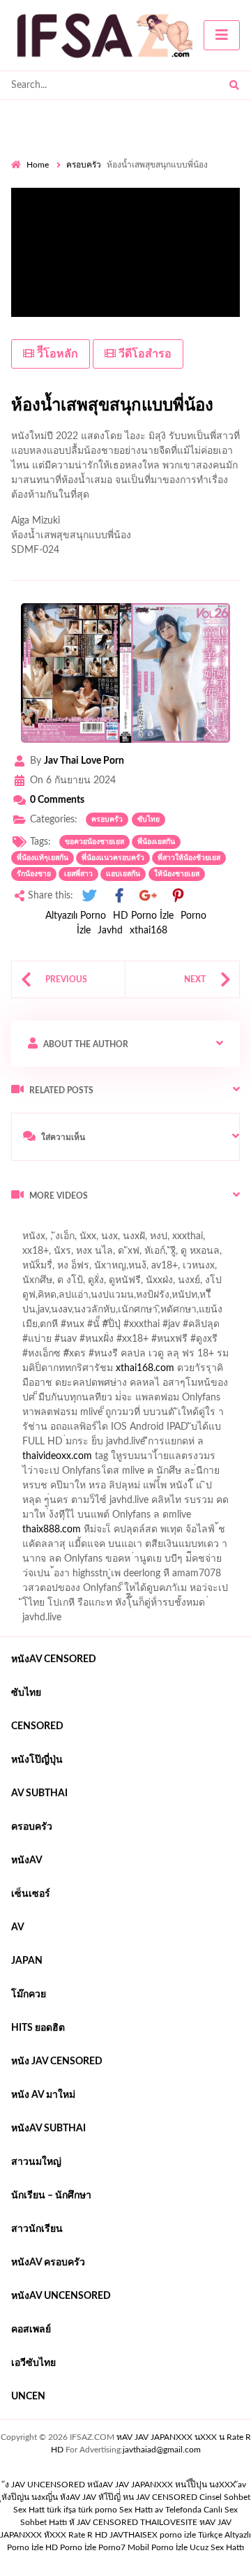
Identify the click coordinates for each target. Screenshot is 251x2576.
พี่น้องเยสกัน (156, 842)
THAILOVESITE (169, 2522)
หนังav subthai (48, 2129)
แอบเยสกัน (123, 874)
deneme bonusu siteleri (129, 1430)
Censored (37, 1726)
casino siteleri (40, 1430)
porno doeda (112, 1225)
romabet (158, 1533)
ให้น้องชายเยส (177, 874)
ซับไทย (149, 820)
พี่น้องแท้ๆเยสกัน (43, 858)
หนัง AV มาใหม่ (43, 2095)
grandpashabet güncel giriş (68, 1284)
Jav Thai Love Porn (84, 761)
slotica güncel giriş (155, 1240)
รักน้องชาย (34, 874)
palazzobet (115, 1357)
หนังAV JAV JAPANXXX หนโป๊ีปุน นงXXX (161, 2485)
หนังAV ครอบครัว (48, 2263)
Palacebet (106, 1298)
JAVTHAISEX (134, 2535)
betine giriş (35, 1313)
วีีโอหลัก (56, 354)
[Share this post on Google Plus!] (149, 896)
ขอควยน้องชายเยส (94, 842)
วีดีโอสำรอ (144, 354)
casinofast (160, 1298)
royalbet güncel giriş (185, 1225)
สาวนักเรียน (37, 2229)
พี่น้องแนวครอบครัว (113, 858)
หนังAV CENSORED (54, 1659)
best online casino (50, 1489)
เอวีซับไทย (33, 2363)
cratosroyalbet (176, 1518)
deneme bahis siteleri (185, 1416)
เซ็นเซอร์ (31, 1894)
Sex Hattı (136, 2510)
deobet (35, 1372)
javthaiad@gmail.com (162, 2450)
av (18, 1927)
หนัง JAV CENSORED (57, 2061)
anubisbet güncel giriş (116, 1269)
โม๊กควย (29, 1994)
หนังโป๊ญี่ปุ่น (37, 1760)
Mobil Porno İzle (158, 2547)
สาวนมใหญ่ (36, 2162)
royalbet (63, 1357)
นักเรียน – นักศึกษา (51, 2196)
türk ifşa (61, 2510)
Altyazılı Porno (76, 916)
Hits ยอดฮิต (38, 2028)
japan (27, 1961)
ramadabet (43, 1401)
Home (38, 165)
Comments (57, 800)
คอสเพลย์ (31, 2330)
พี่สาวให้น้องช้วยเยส (189, 858)
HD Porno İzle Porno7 (85, 2547)
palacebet (60, 1328)
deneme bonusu (143, 1445)
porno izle (61, 1225)
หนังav (27, 1860)
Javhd (110, 931)
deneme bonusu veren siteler (138, 1401)
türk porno (98, 2510)
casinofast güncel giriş (58, 1240)
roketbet (205, 1533)
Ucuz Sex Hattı (217, 2547)
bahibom (211, 1298)
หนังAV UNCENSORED (61, 2296)
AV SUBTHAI (39, 1793)
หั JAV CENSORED (104, 2522)
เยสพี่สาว (78, 874)
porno (24, 1225)
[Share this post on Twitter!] (89, 896)
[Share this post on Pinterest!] (178, 896)
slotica (75, 1372)
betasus (207, 1504)
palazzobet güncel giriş (117, 1254)
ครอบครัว (84, 165)
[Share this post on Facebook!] (119, 896)
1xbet (104, 1504)
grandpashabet (205, 1269)
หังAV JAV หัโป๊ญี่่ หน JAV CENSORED (129, 2497)
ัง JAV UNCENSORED (45, 2485)
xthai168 (149, 931)
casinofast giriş (97, 1533)
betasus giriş (153, 1504)
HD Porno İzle (143, 916)
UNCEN (28, 2397)
